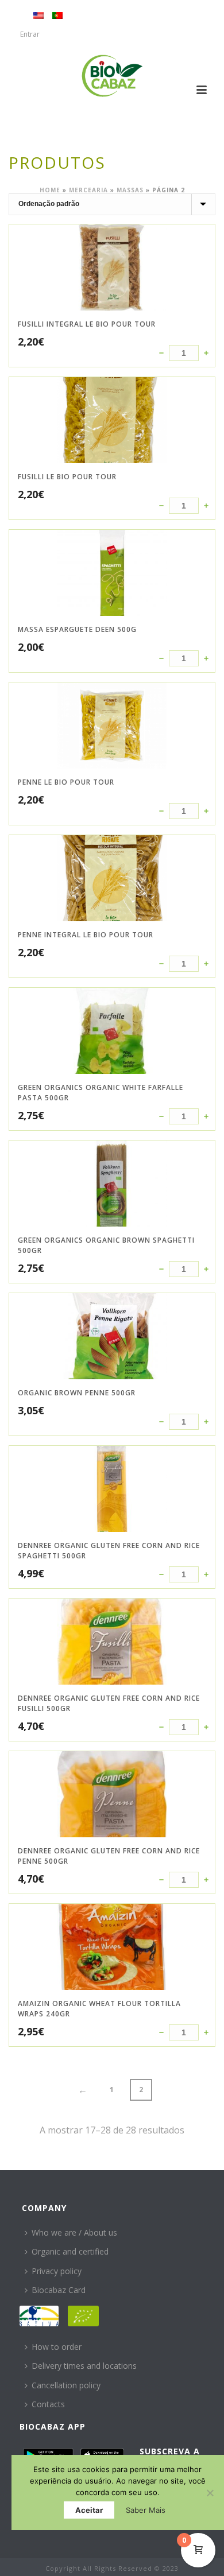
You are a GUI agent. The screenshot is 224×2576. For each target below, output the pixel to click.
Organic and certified (70, 2251)
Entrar (30, 34)
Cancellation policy (66, 2385)
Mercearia (88, 190)
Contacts (48, 2404)
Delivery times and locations (84, 2366)
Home (50, 190)
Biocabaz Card (59, 2290)
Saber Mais (146, 2510)
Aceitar (89, 2510)
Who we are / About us (74, 2232)
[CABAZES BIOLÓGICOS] (112, 76)
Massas (130, 190)
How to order (57, 2347)
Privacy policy (57, 2271)
